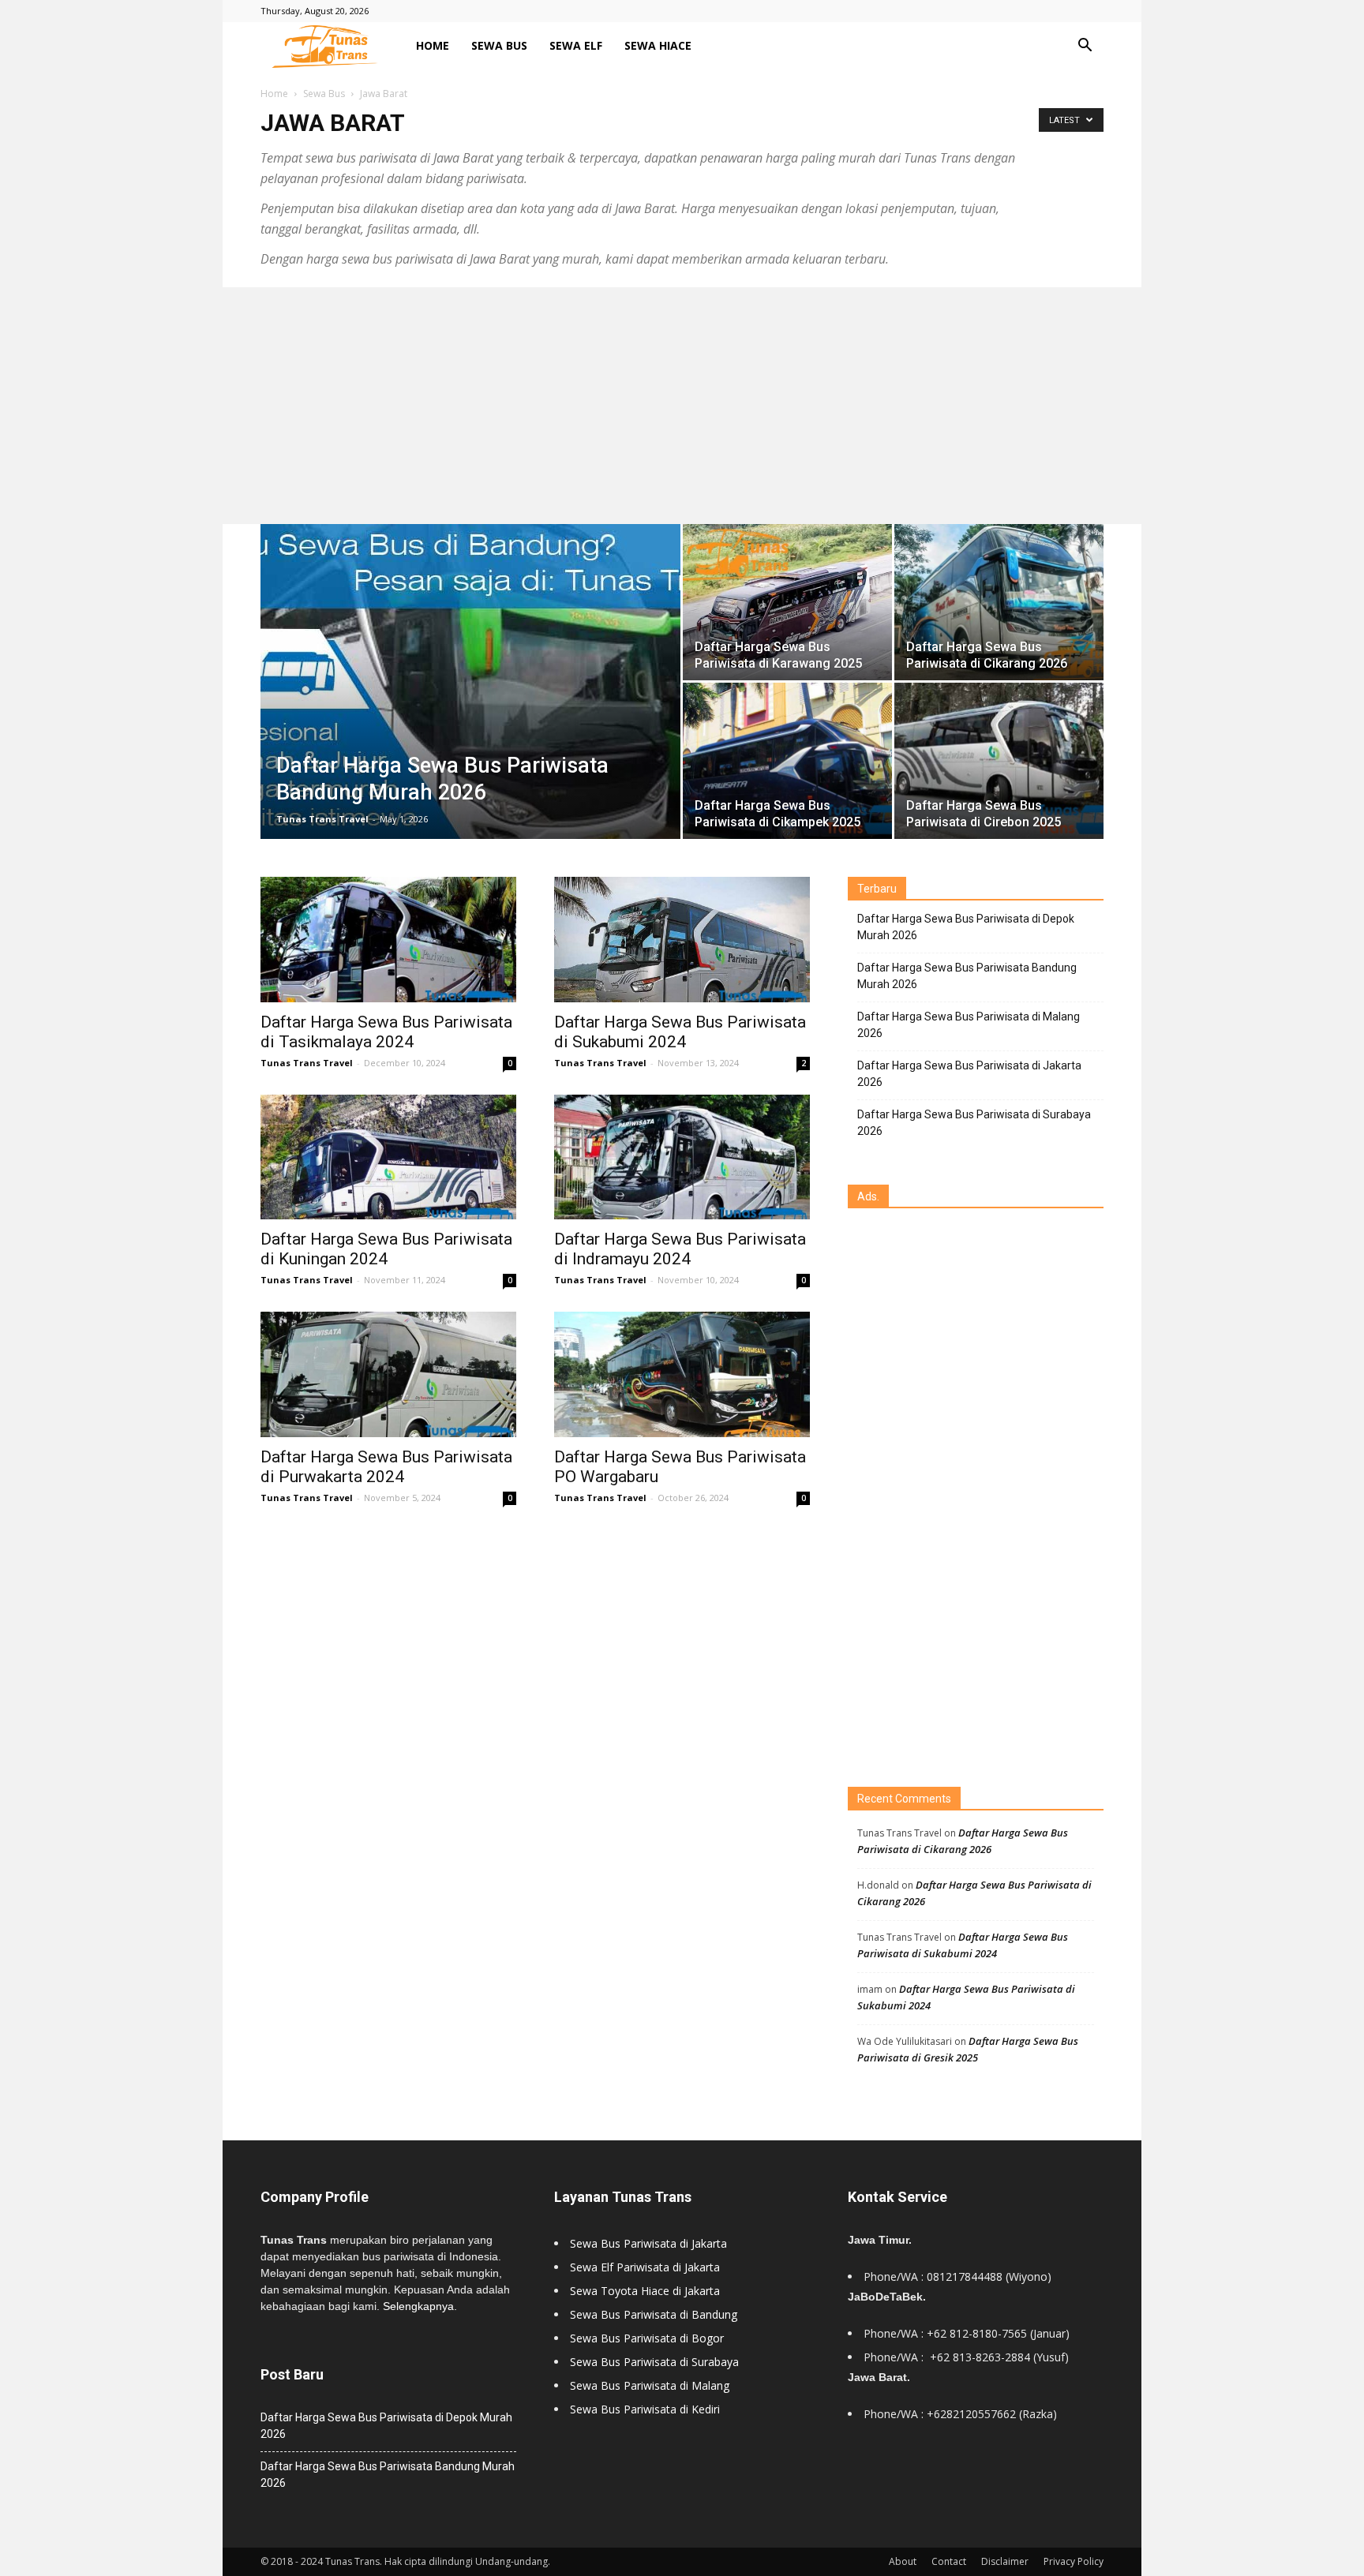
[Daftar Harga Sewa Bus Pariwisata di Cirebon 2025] (999, 761)
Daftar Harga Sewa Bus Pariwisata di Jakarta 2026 (969, 1074)
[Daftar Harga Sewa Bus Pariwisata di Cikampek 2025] (787, 761)
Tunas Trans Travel (322, 819)
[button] (1085, 47)
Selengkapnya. (420, 2306)
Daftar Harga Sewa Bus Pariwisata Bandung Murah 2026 (967, 976)
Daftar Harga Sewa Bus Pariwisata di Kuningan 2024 (386, 1249)
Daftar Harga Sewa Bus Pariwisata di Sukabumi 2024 (680, 1032)
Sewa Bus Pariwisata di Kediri (645, 2409)
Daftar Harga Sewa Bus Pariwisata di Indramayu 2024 (680, 1249)
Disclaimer (1005, 2561)
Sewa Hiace (658, 45)
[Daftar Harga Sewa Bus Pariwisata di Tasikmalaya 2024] (388, 940)
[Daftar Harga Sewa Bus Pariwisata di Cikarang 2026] (999, 603)
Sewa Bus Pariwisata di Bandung (654, 2314)
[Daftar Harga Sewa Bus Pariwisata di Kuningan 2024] (388, 1157)
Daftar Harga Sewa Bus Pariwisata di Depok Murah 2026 (966, 927)
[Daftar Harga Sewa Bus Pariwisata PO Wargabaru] (682, 1374)
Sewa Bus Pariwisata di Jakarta (648, 2243)
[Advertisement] (682, 406)
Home (433, 45)
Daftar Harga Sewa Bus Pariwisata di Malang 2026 (969, 1025)
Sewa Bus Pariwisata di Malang (650, 2385)
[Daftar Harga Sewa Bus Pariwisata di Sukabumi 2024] (682, 940)
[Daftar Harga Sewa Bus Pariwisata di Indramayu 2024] (682, 1157)
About (903, 2561)
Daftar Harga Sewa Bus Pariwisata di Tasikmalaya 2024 (386, 1032)
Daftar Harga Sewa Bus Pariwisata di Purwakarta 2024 (386, 1467)
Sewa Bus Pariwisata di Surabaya (654, 2362)
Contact (949, 2561)
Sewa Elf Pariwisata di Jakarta (645, 2267)
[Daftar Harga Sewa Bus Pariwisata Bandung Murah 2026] (470, 682)
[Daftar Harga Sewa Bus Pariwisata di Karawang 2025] (787, 602)
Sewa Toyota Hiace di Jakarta (645, 2291)
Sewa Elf (576, 45)
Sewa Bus (499, 45)
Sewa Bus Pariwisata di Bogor (647, 2338)
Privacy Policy (1074, 2561)
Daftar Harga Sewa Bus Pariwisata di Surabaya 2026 (974, 1123)
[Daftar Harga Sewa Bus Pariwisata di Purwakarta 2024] (388, 1374)
